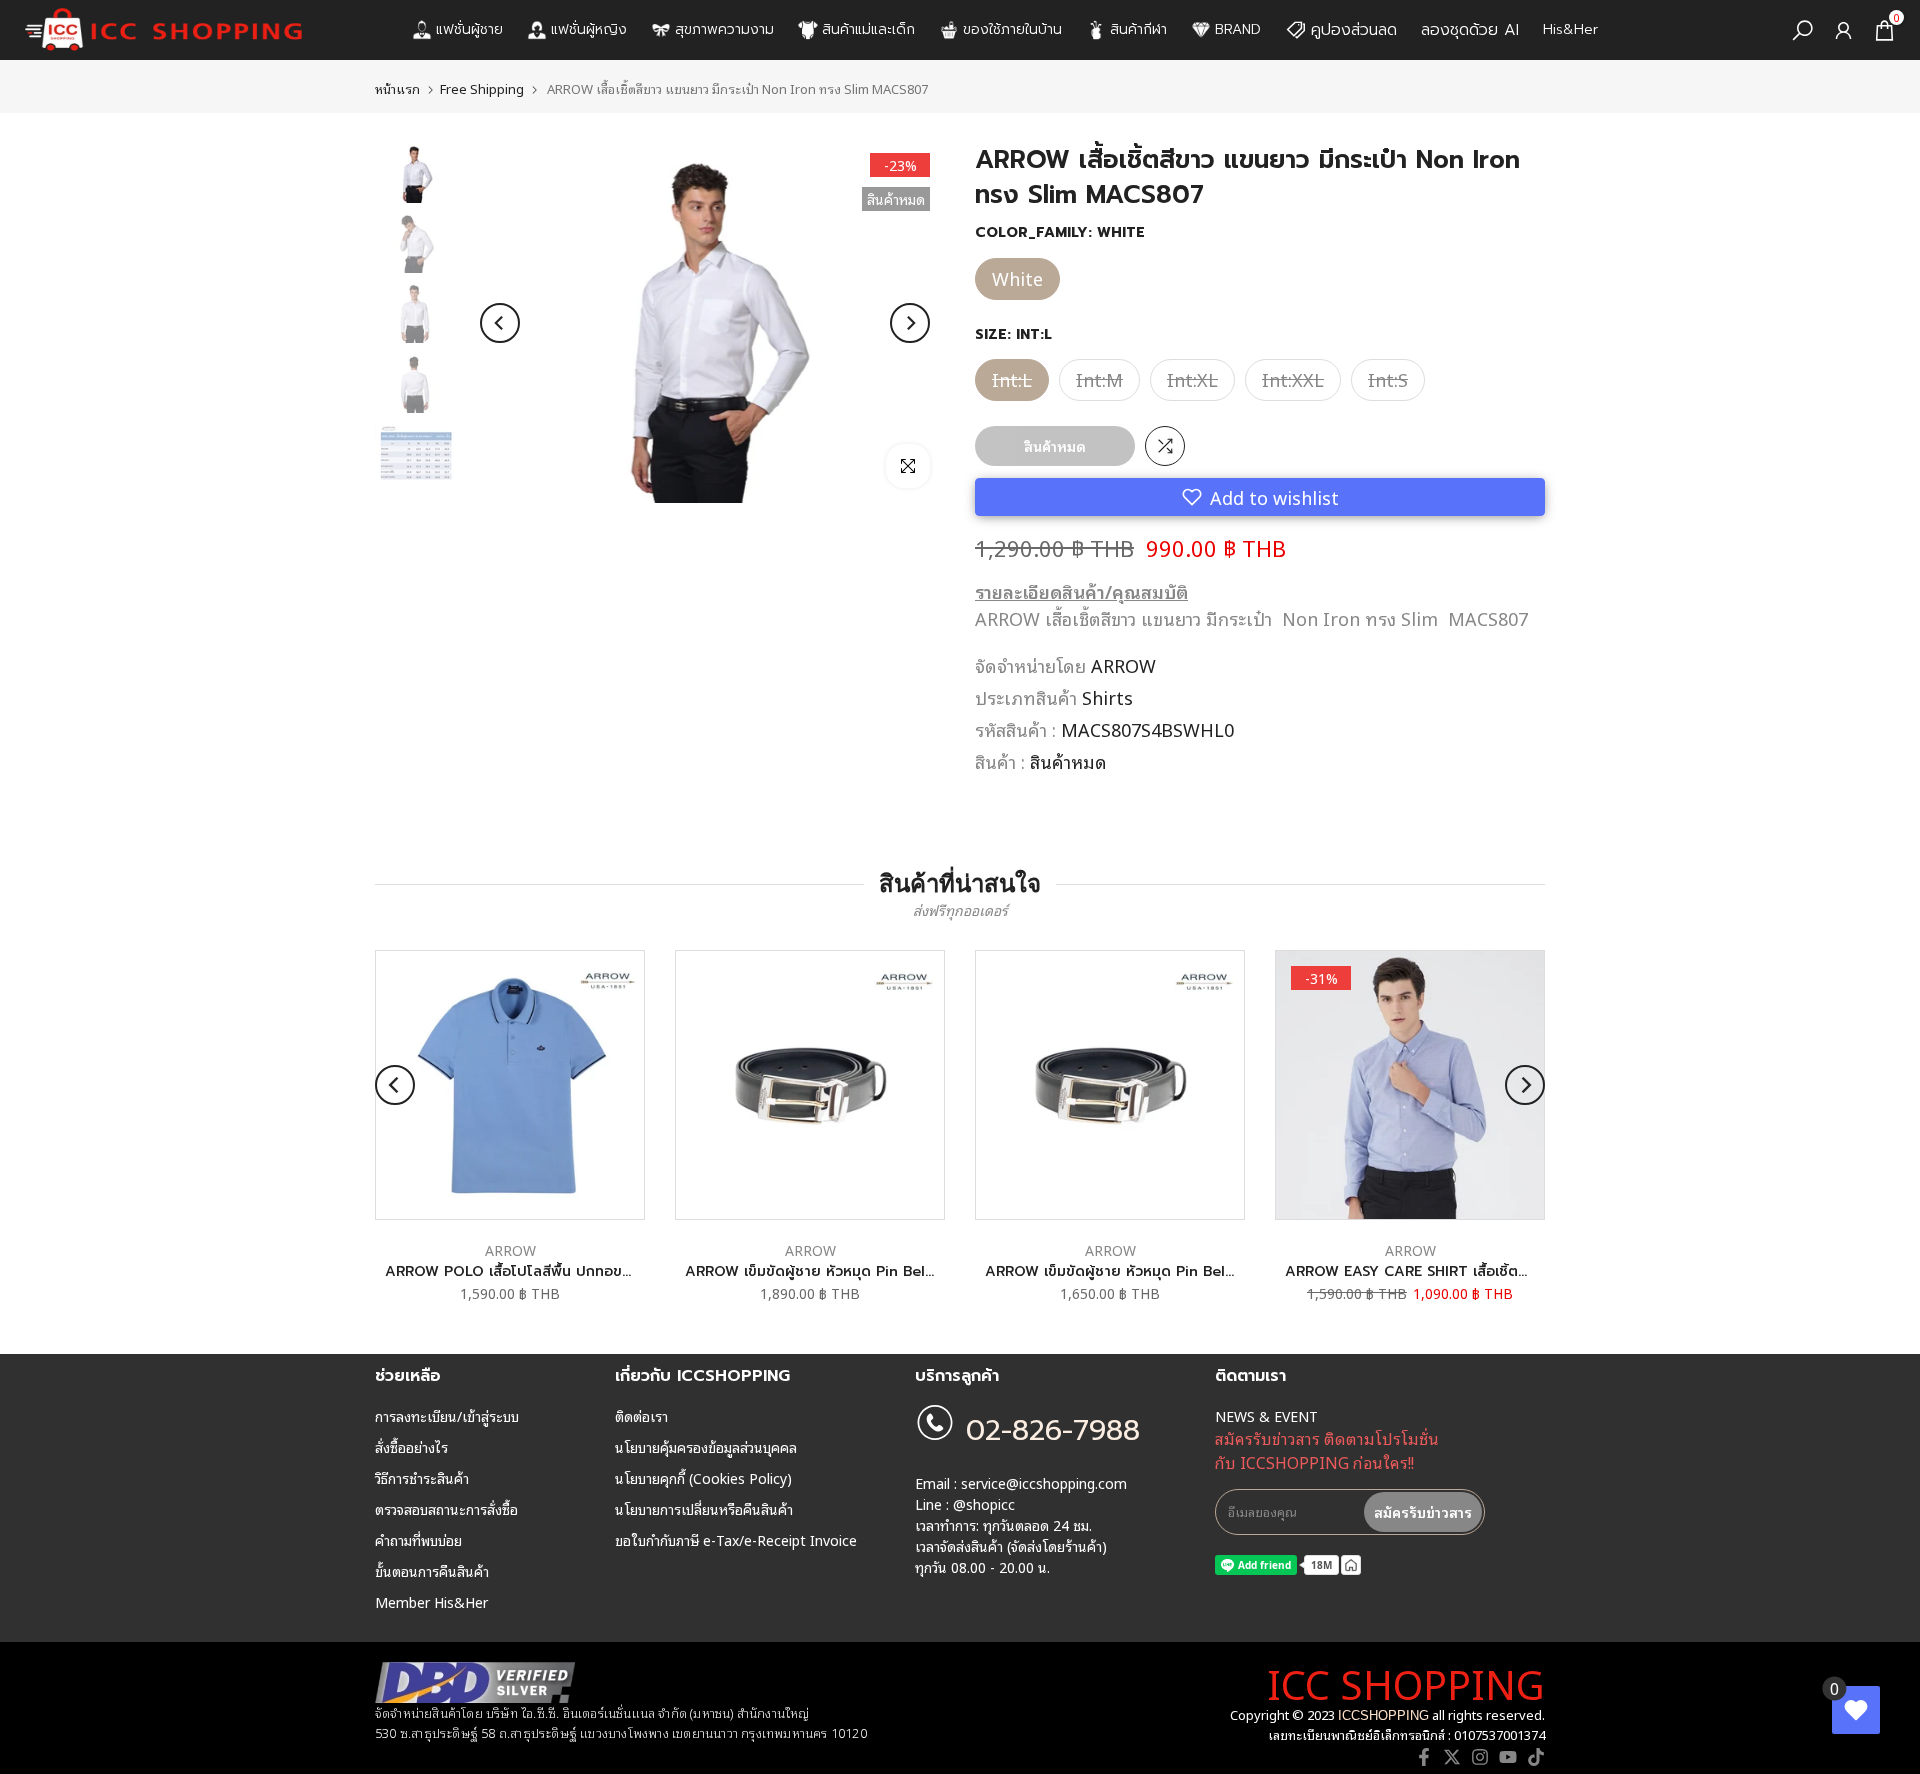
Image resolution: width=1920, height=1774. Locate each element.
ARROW (1123, 665)
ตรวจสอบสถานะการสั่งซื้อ (446, 1509)
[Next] (910, 323)
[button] (1260, 497)
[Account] (1843, 30)
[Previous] (500, 323)
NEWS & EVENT (1266, 1416)
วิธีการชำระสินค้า (422, 1478)
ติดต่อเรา (641, 1416)
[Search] (1802, 30)
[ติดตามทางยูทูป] (1508, 1757)
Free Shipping (482, 88)
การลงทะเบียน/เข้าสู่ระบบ (447, 1416)
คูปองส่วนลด (1354, 30)
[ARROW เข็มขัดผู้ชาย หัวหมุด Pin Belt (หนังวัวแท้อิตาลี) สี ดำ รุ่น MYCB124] (810, 1085)
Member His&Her (431, 1602)
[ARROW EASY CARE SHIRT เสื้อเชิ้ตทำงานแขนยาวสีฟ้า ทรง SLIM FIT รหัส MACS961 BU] (1410, 1085)
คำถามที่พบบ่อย (418, 1540)
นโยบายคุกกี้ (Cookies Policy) (703, 1478)
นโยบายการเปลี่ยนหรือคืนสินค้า (704, 1509)
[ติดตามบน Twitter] (1452, 1757)
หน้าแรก (397, 88)
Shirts (1107, 697)
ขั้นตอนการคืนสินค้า (432, 1571)
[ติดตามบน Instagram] (1480, 1757)
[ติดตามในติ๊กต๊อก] (1536, 1757)
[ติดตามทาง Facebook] (1424, 1757)
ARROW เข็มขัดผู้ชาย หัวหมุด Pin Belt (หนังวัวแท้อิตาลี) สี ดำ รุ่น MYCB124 (926, 1271)
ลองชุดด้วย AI (1470, 30)
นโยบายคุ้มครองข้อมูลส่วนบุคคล (706, 1447)
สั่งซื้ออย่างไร (411, 1447)
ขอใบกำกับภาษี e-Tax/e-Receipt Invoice (736, 1540)
